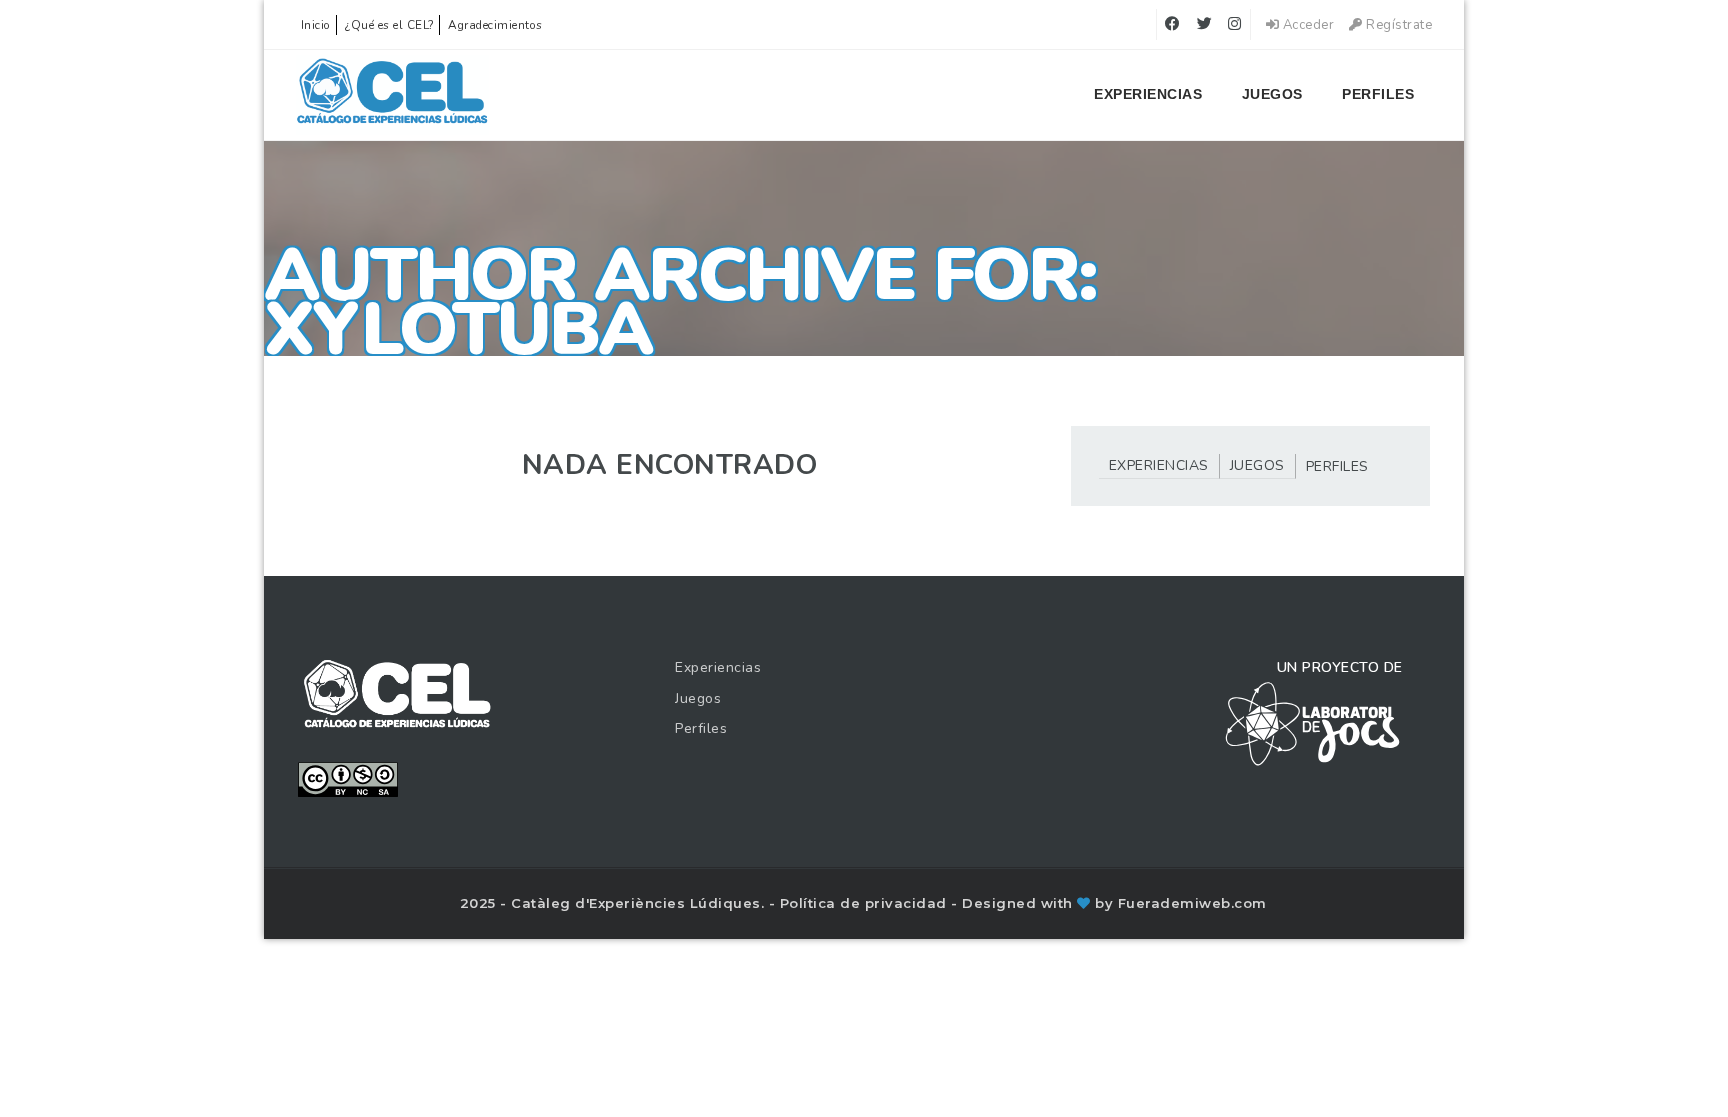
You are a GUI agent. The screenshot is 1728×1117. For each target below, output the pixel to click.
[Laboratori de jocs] (1313, 723)
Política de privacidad (866, 903)
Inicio (316, 25)
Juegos (1272, 94)
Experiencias (1148, 94)
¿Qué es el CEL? (389, 25)
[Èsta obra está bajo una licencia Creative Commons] (348, 778)
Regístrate (1397, 25)
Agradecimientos (495, 25)
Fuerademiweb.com (1192, 903)
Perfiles (1378, 94)
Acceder (1306, 25)
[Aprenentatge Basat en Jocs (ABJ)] (392, 95)
